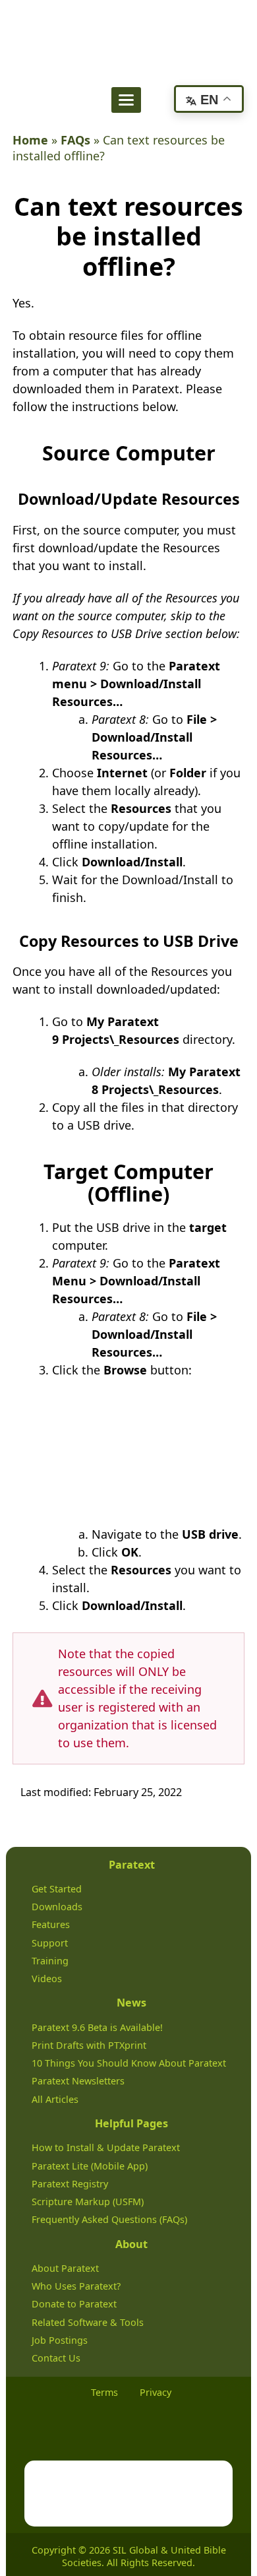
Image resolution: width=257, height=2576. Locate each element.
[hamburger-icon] (126, 100)
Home (30, 140)
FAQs (75, 140)
